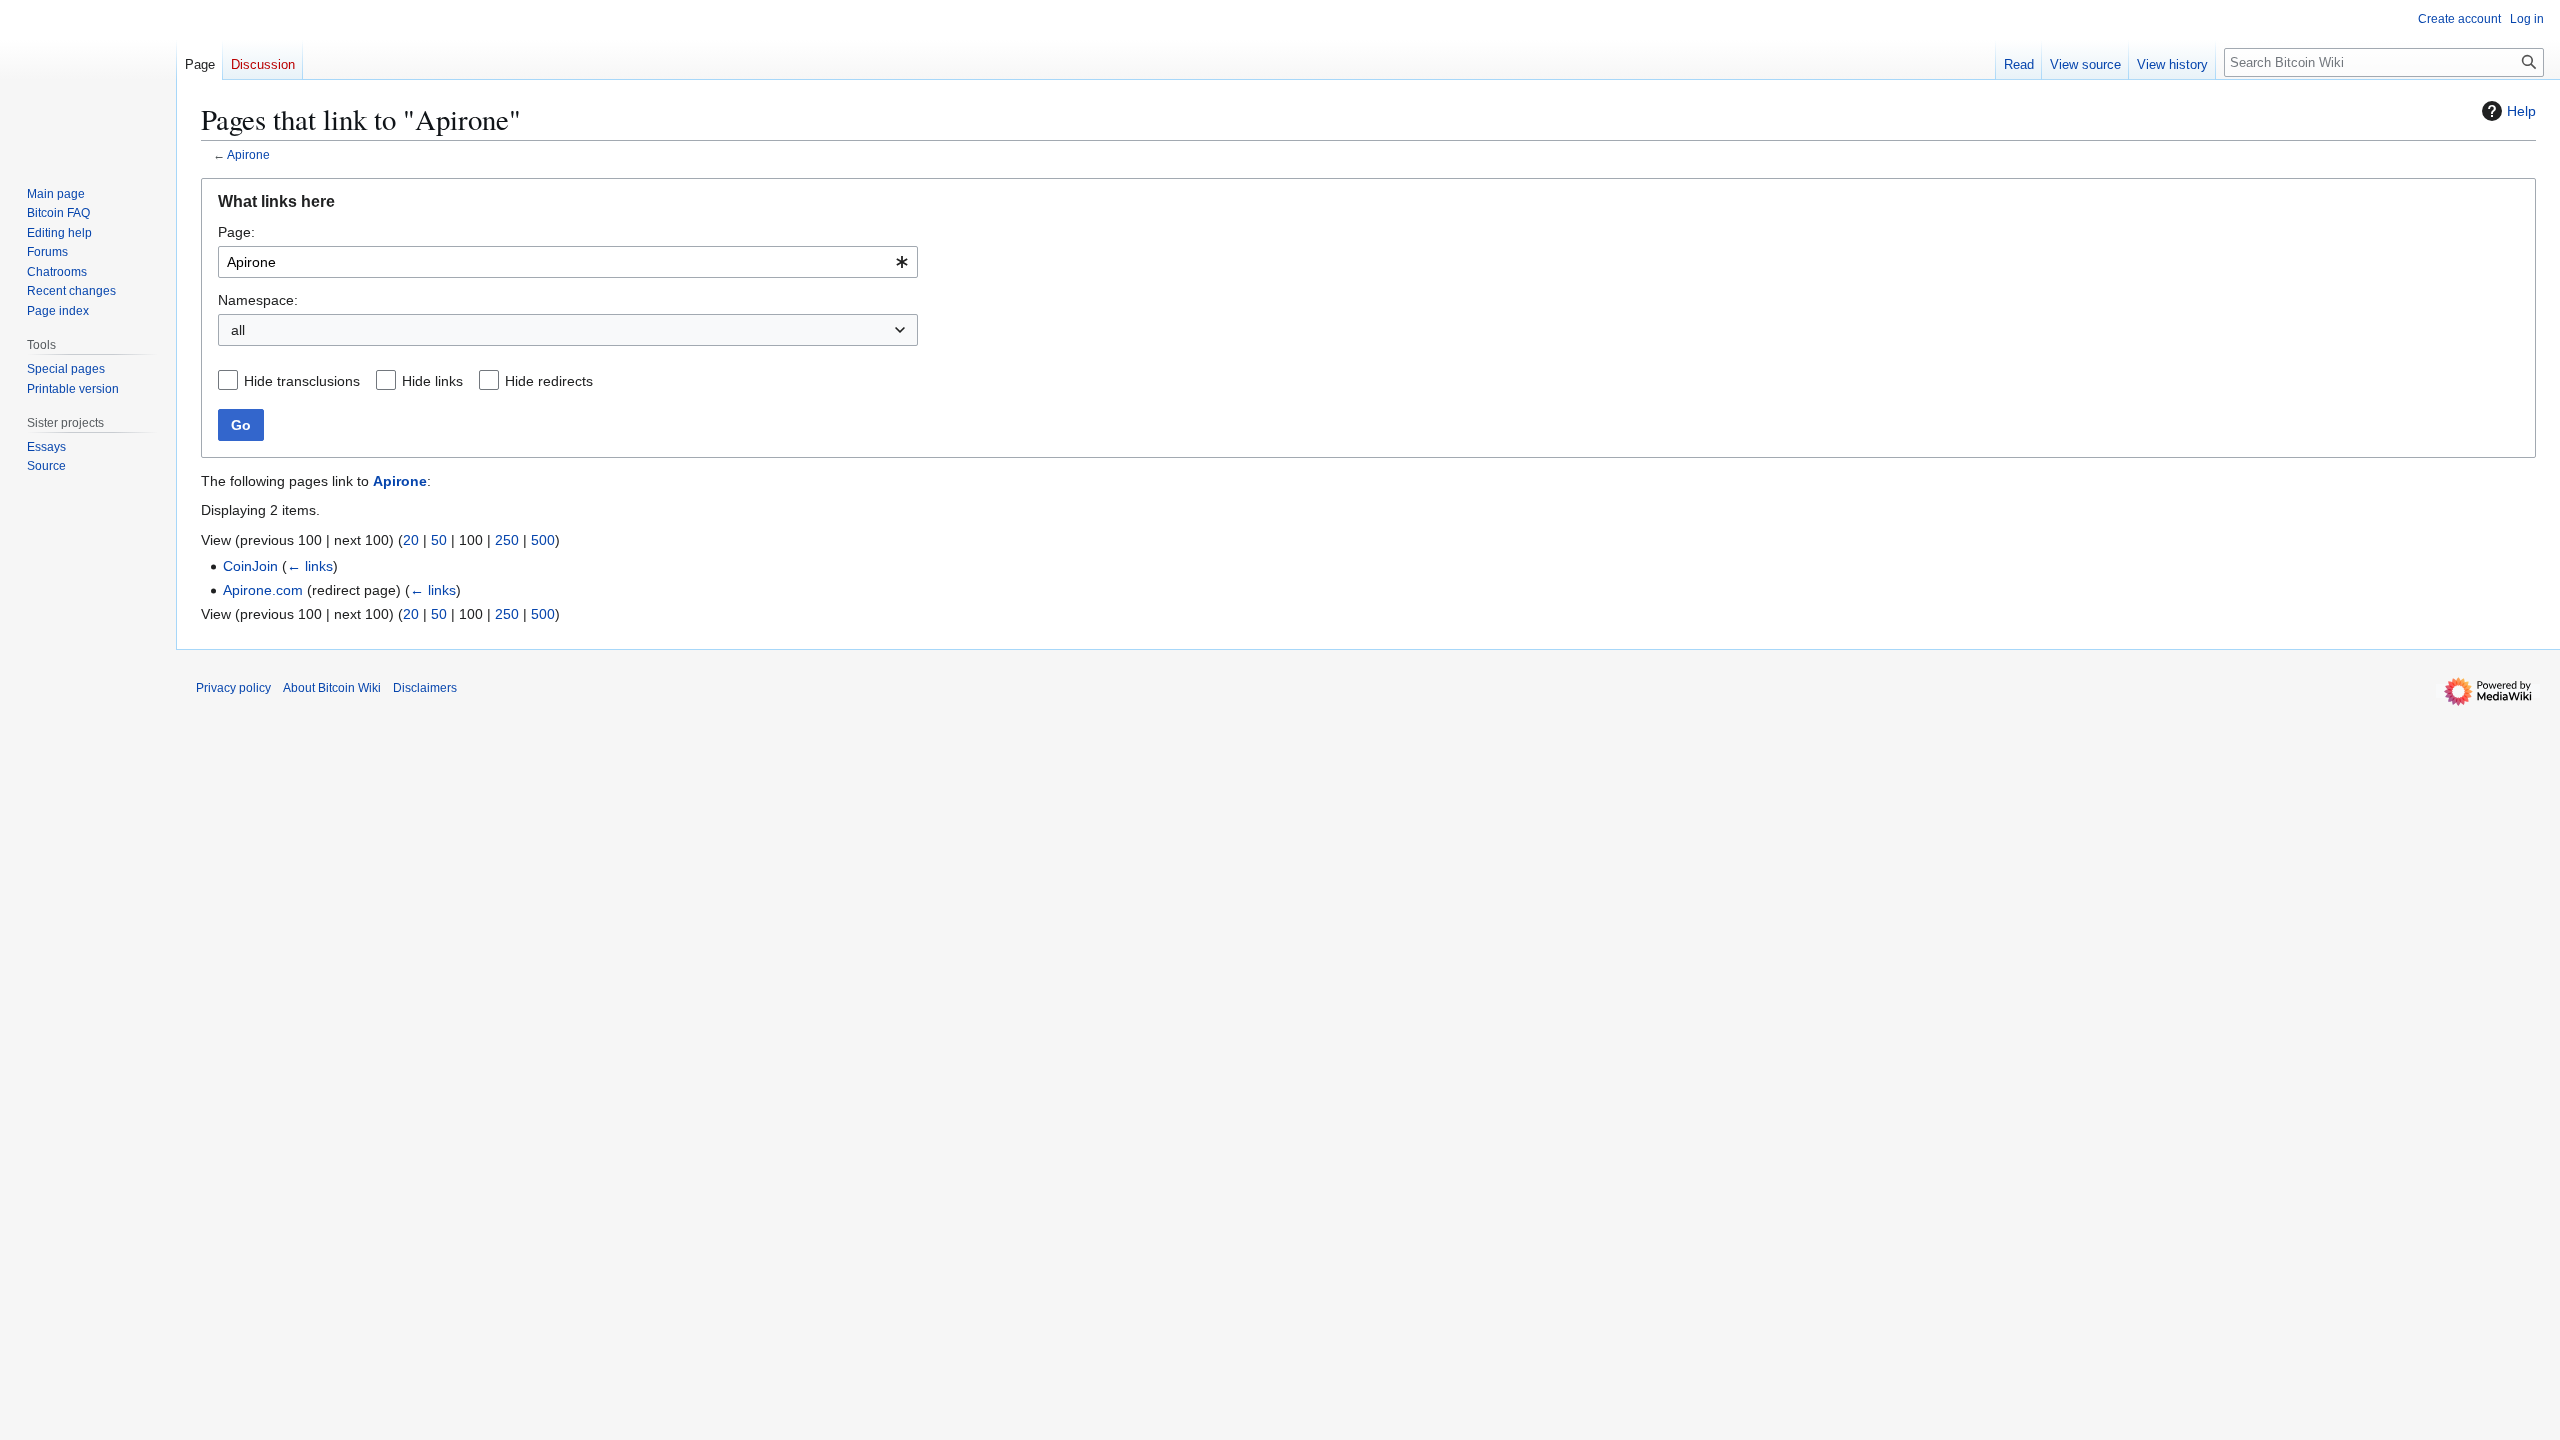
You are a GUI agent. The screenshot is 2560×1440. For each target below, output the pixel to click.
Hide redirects (549, 381)
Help (2521, 111)
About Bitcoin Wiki (332, 688)
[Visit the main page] (88, 80)
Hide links (432, 381)
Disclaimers (425, 688)
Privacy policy (233, 688)
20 (411, 540)
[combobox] (568, 262)
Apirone (248, 154)
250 (507, 540)
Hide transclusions (302, 381)
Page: (236, 232)
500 (543, 540)
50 (439, 540)
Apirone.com (263, 590)
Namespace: (258, 300)
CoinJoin (250, 566)
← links (310, 566)
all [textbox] (238, 330)
